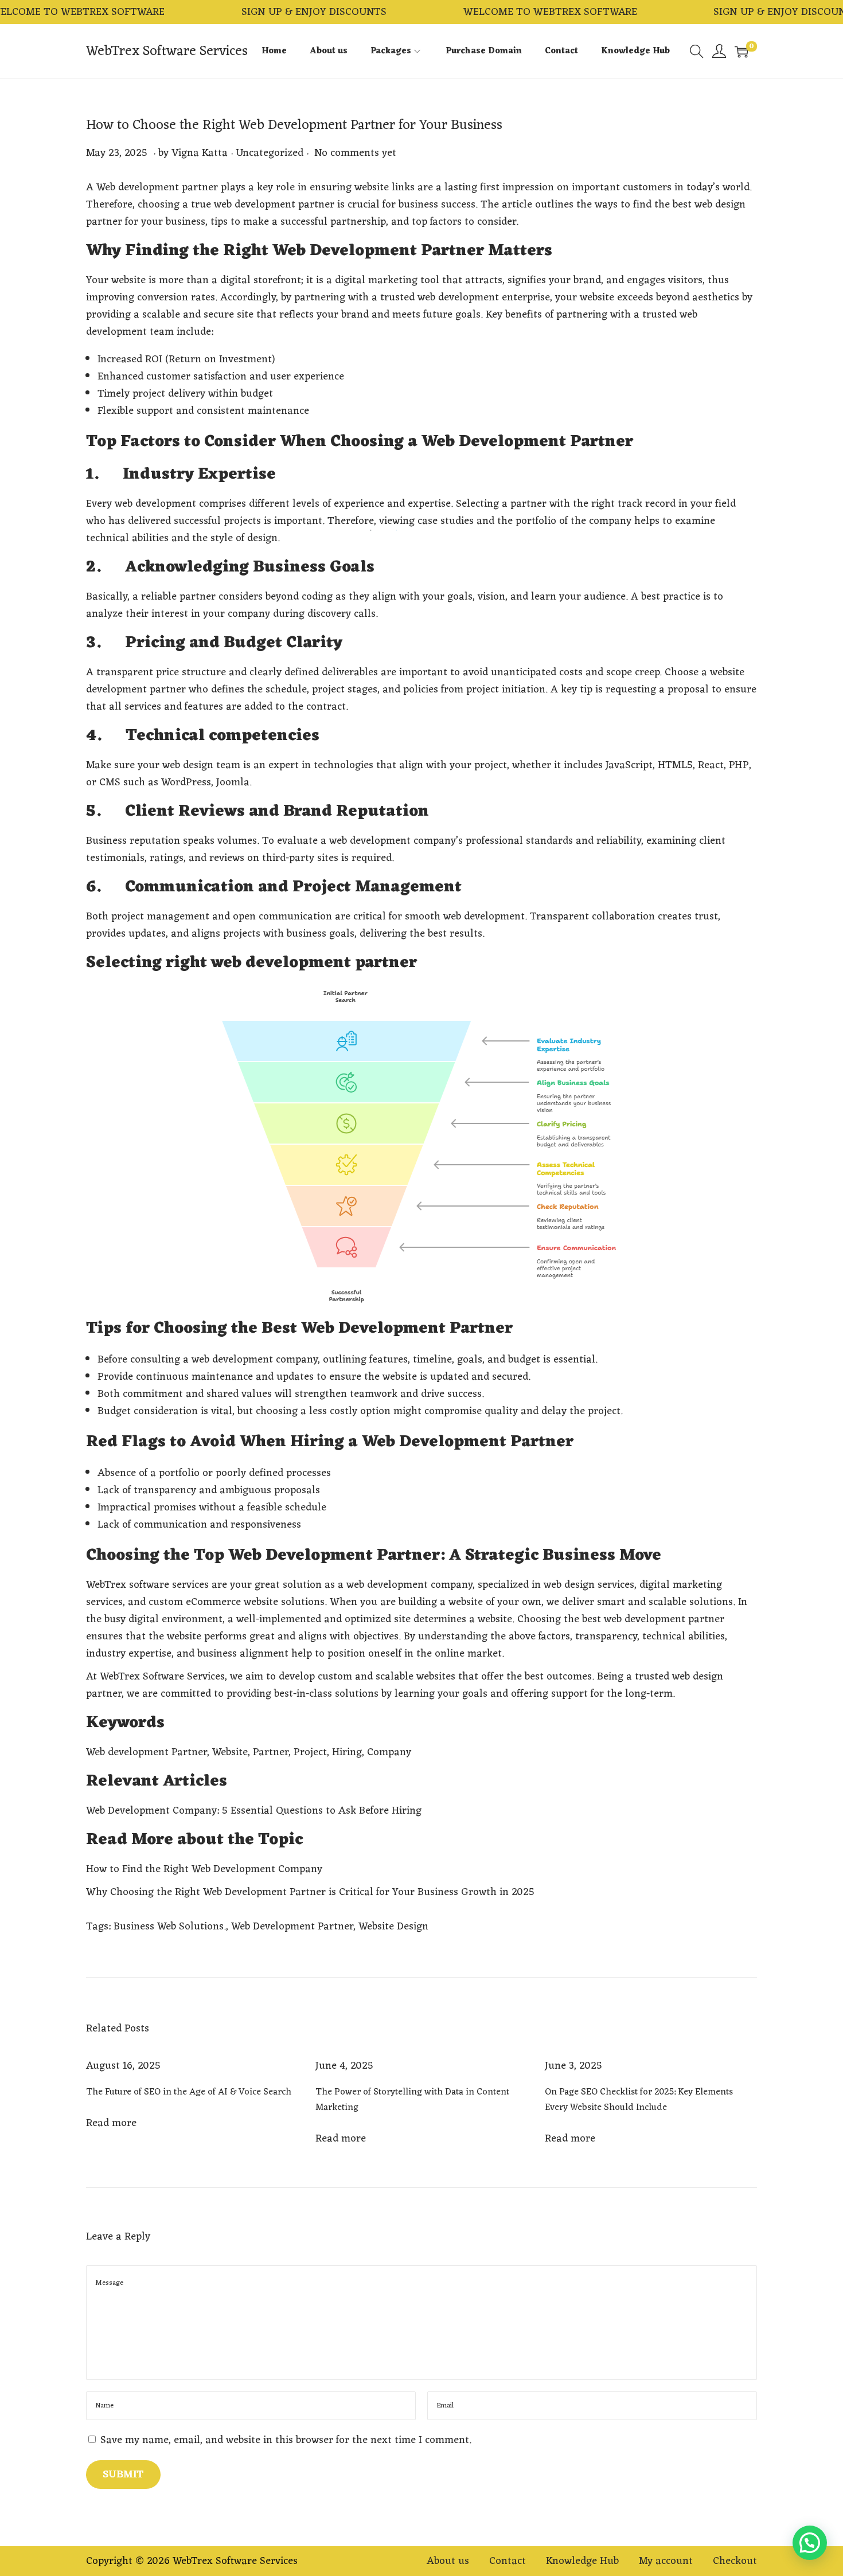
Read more (111, 2123)
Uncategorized (270, 153)
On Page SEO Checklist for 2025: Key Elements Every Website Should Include (639, 2100)
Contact (508, 2561)
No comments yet (355, 153)
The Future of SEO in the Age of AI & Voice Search (189, 2092)
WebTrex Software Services (167, 52)
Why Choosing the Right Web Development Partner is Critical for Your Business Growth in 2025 (310, 1892)
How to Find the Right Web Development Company (204, 1869)
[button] (810, 2543)
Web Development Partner (292, 1927)
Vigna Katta (200, 153)
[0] (741, 52)
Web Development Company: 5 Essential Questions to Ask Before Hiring (254, 1811)
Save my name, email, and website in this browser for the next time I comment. (286, 2440)
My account (666, 2561)
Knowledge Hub (582, 2561)
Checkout (735, 2561)
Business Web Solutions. (170, 1927)
